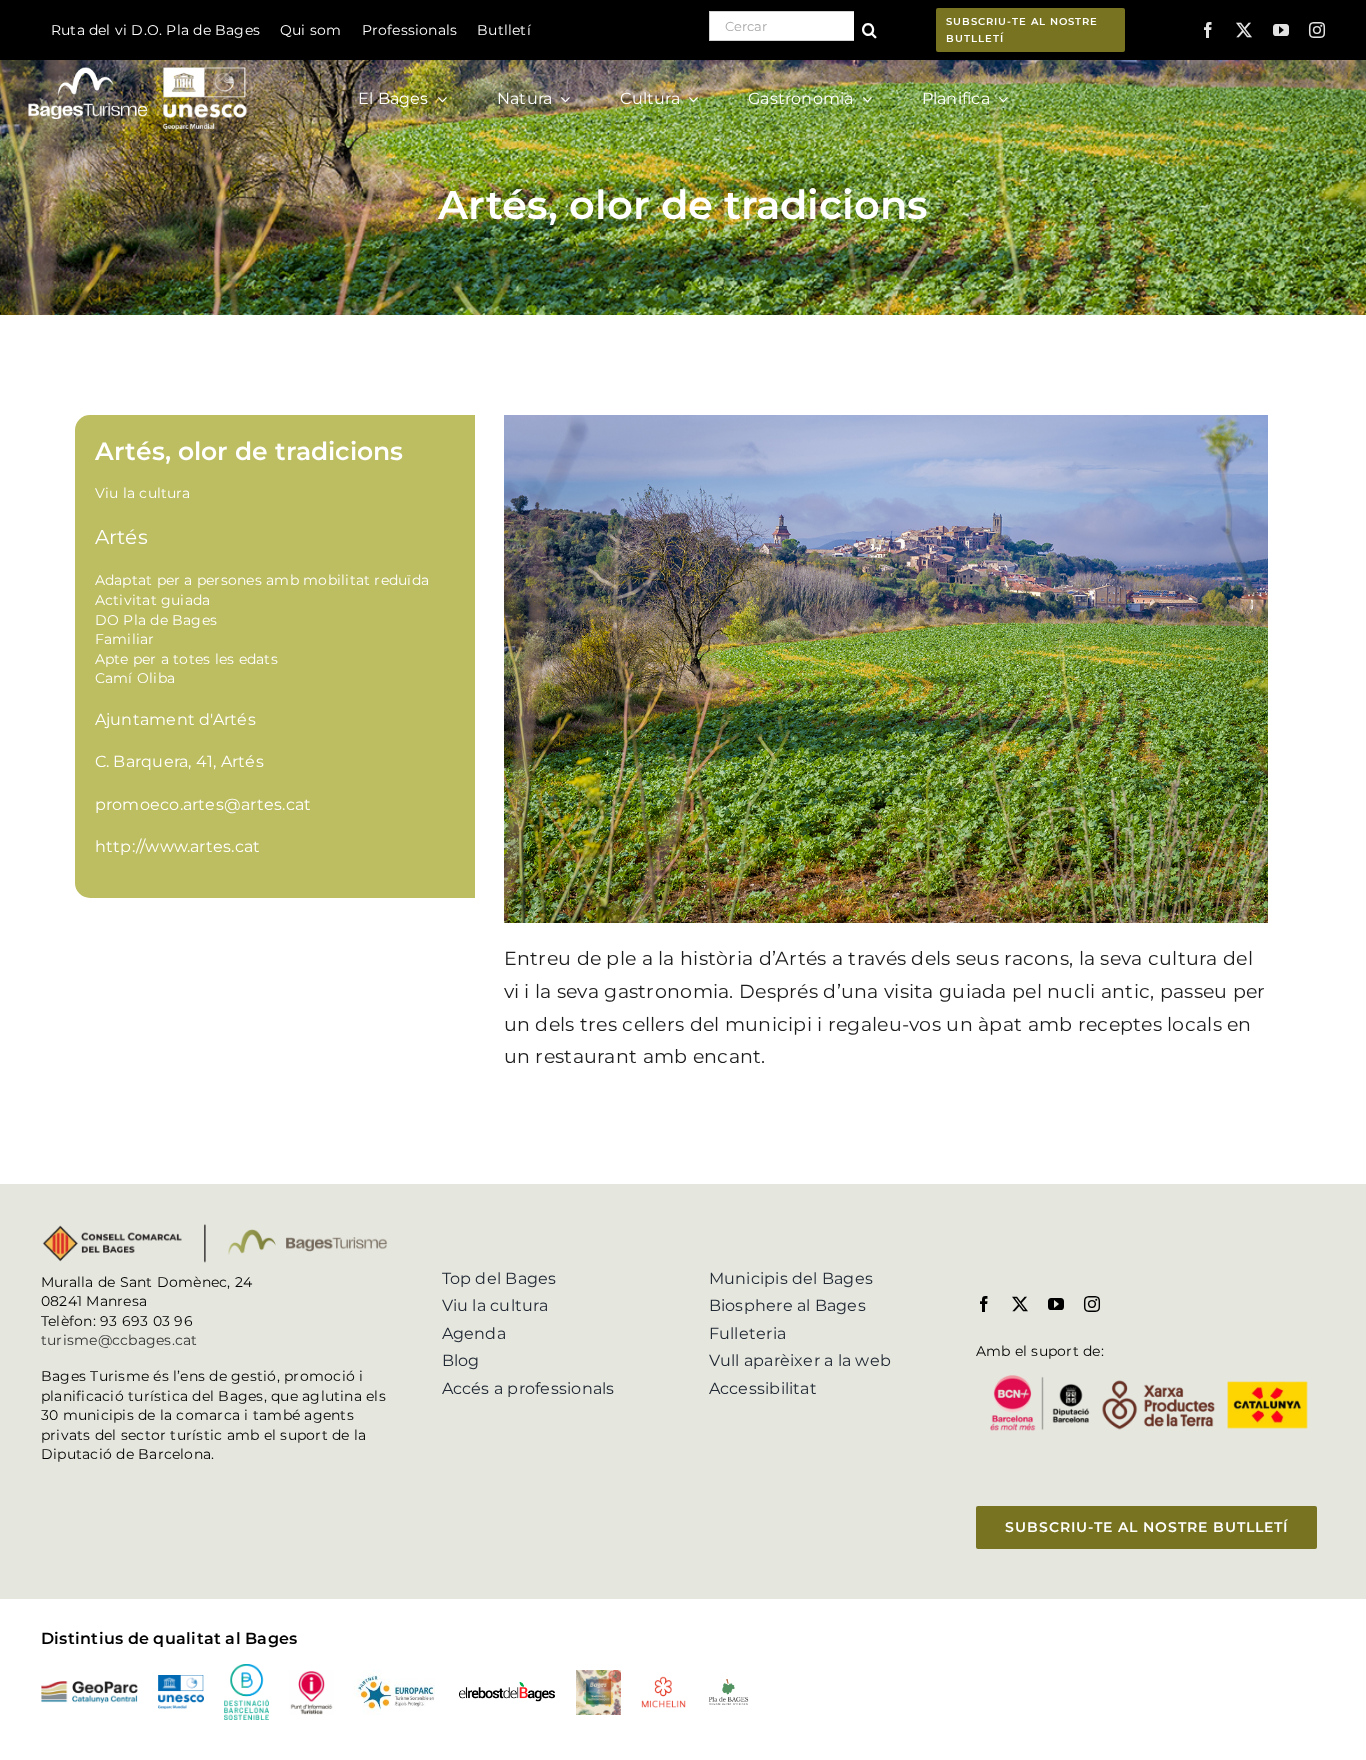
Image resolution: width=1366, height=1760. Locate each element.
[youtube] (1281, 30)
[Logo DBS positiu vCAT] (246, 1671)
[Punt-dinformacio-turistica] (311, 1677)
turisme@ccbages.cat (119, 1340)
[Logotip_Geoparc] (89, 1688)
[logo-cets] (396, 1677)
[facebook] (1208, 30)
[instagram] (1317, 30)
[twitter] (1244, 30)
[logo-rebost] (506, 1688)
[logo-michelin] (663, 1683)
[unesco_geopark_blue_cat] (180, 1682)
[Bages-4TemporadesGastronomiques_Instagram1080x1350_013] (598, 1677)
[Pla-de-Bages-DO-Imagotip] (728, 1684)
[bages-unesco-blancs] (139, 64)
